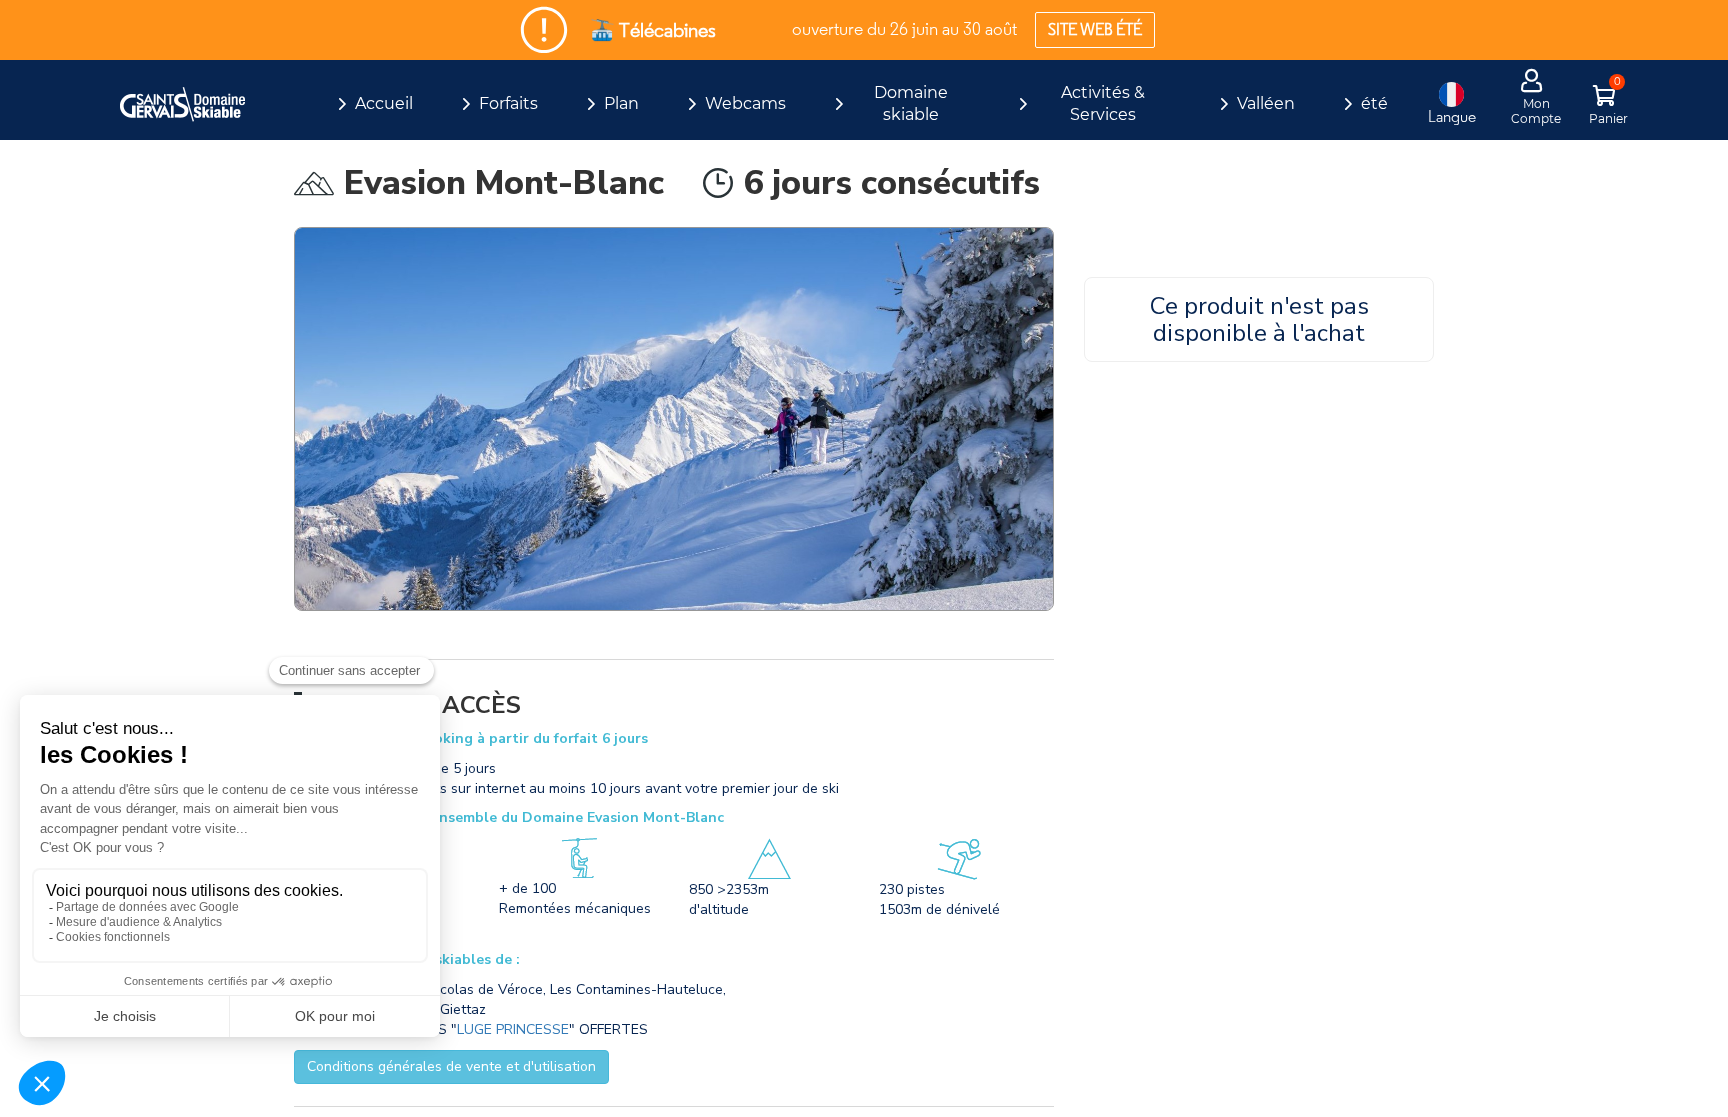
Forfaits (508, 103)
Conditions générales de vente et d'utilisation (451, 1066)
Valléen (1266, 103)
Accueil (384, 103)
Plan (621, 103)
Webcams (745, 103)
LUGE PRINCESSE (513, 1029)
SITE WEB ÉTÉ (1095, 29)
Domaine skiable (911, 103)
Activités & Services (1103, 103)
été (1374, 103)
